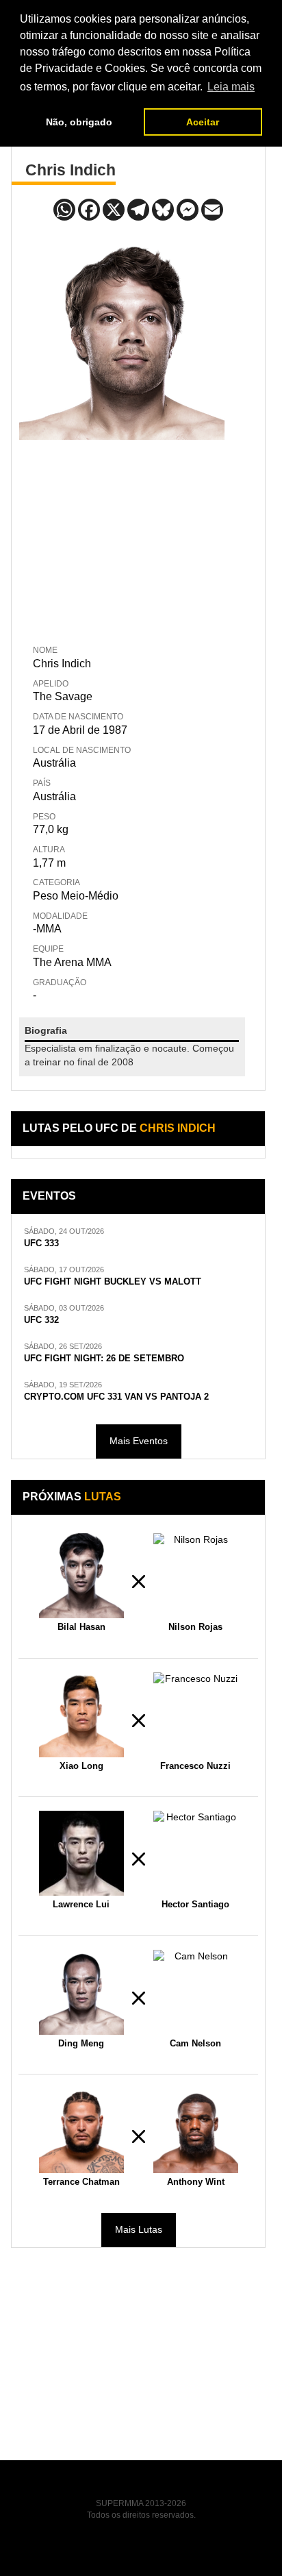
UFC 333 (41, 1243)
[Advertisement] (122, 539)
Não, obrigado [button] (79, 122)
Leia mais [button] (231, 87)
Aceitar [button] (203, 122)
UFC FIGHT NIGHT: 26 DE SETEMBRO (104, 1359)
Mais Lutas (139, 2229)
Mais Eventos (139, 1441)
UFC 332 (41, 1320)
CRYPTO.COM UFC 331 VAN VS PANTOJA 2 (116, 1397)
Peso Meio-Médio (76, 896)
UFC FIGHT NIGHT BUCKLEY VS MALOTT (113, 1282)
